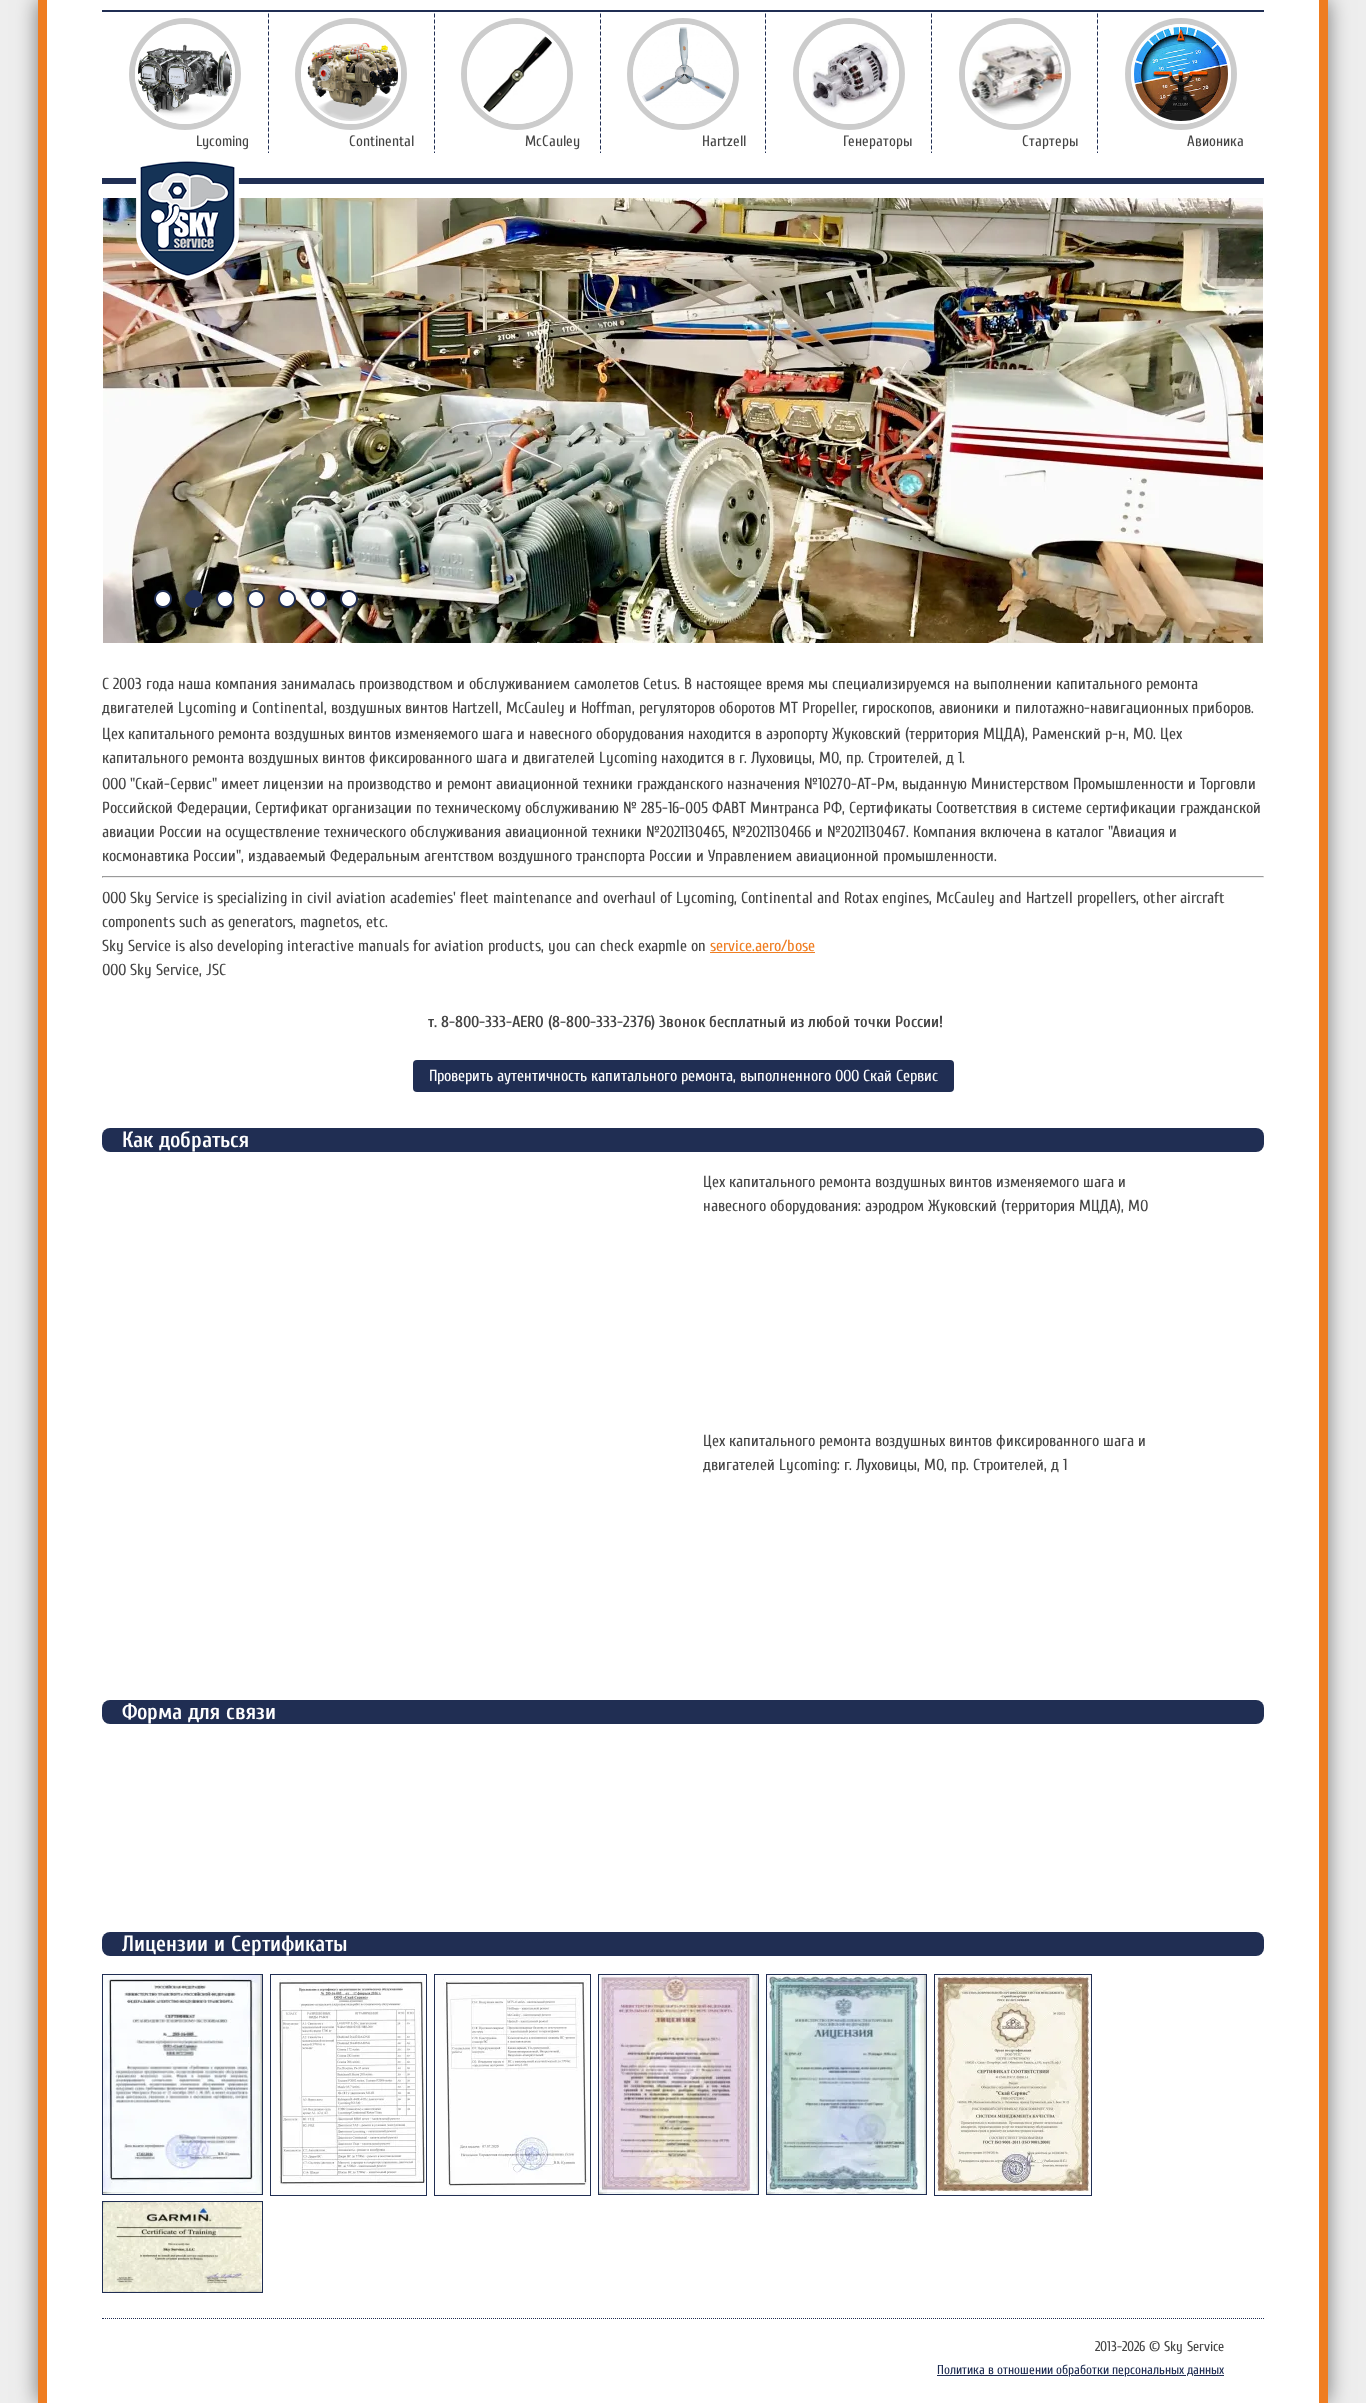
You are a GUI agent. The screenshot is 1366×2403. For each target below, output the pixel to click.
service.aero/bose (762, 946)
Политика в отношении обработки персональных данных (1080, 2369)
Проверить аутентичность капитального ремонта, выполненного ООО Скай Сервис (683, 1076)
